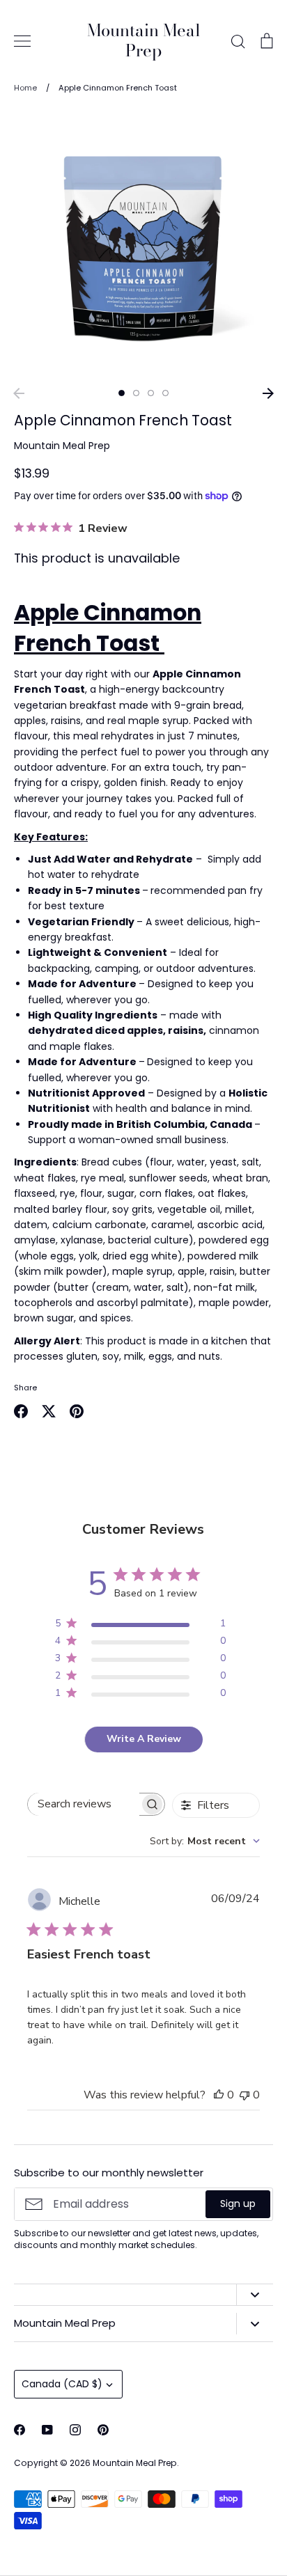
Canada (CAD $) (62, 2384)
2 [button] (136, 393)
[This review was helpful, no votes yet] (219, 2095)
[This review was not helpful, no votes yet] (245, 2095)
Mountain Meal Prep (144, 41)
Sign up (238, 2204)
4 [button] (165, 393)
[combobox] (205, 1841)
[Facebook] (20, 2430)
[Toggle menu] (22, 41)
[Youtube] (47, 2430)
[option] (143, 245)
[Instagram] (75, 2430)
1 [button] (122, 393)
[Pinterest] (103, 2430)
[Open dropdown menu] (255, 2295)
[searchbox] (84, 1804)
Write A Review (144, 1739)
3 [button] (151, 393)
